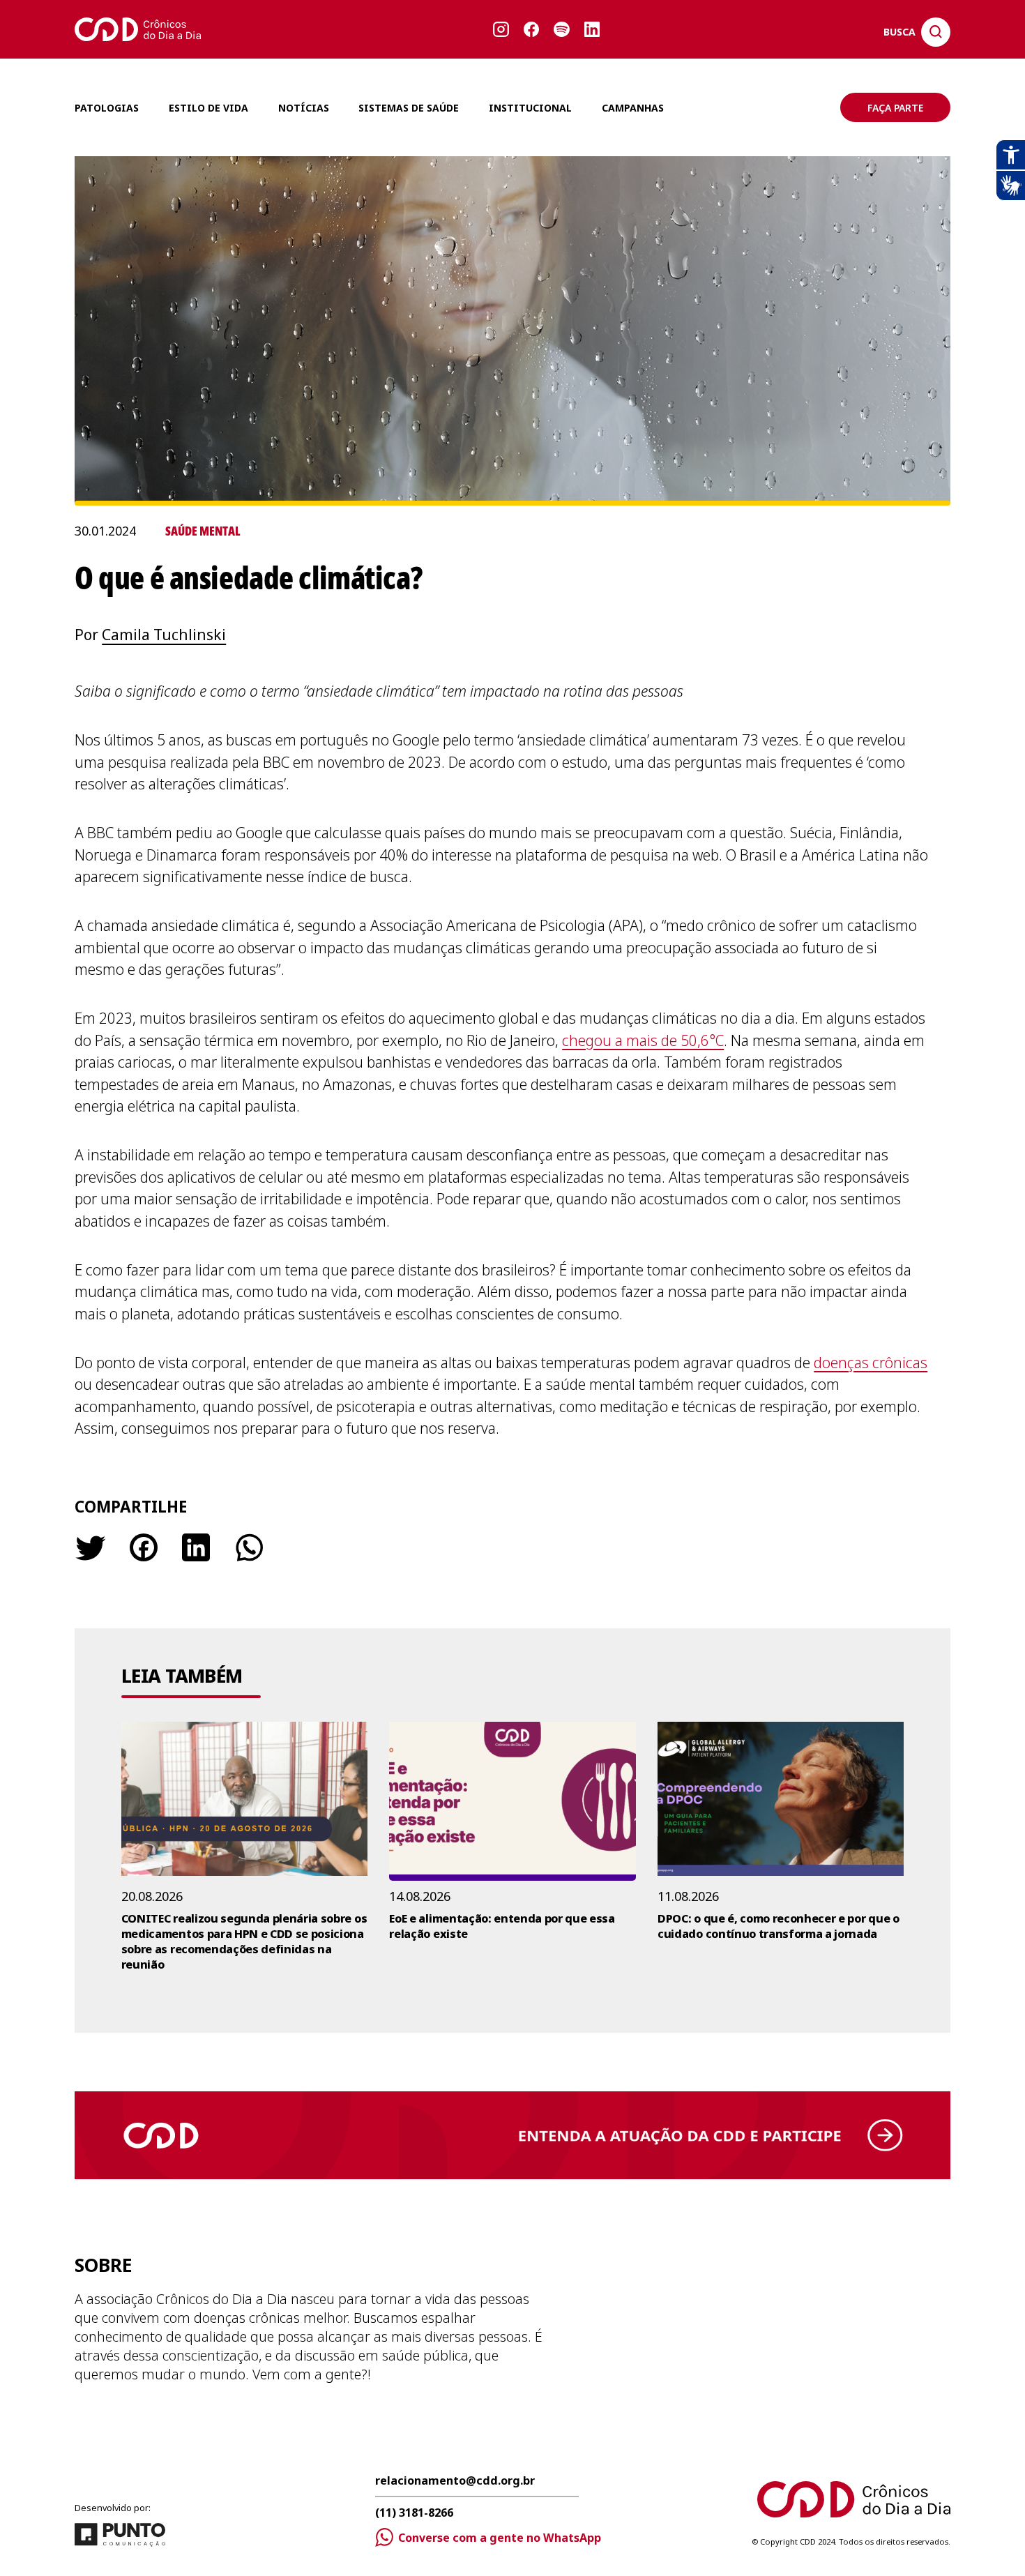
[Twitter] (90, 1547)
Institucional (530, 108)
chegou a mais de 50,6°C (643, 1040)
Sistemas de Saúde (409, 108)
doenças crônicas (871, 1363)
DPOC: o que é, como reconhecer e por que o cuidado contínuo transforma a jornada (778, 1926)
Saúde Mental (203, 531)
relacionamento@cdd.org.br (455, 2482)
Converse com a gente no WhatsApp (500, 2538)
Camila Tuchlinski (164, 635)
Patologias (107, 108)
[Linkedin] (196, 1547)
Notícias (304, 108)
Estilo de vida (208, 108)
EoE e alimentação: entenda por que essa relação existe (502, 1926)
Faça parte (895, 108)
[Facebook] (144, 1547)
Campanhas (633, 108)
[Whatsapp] (248, 1547)
